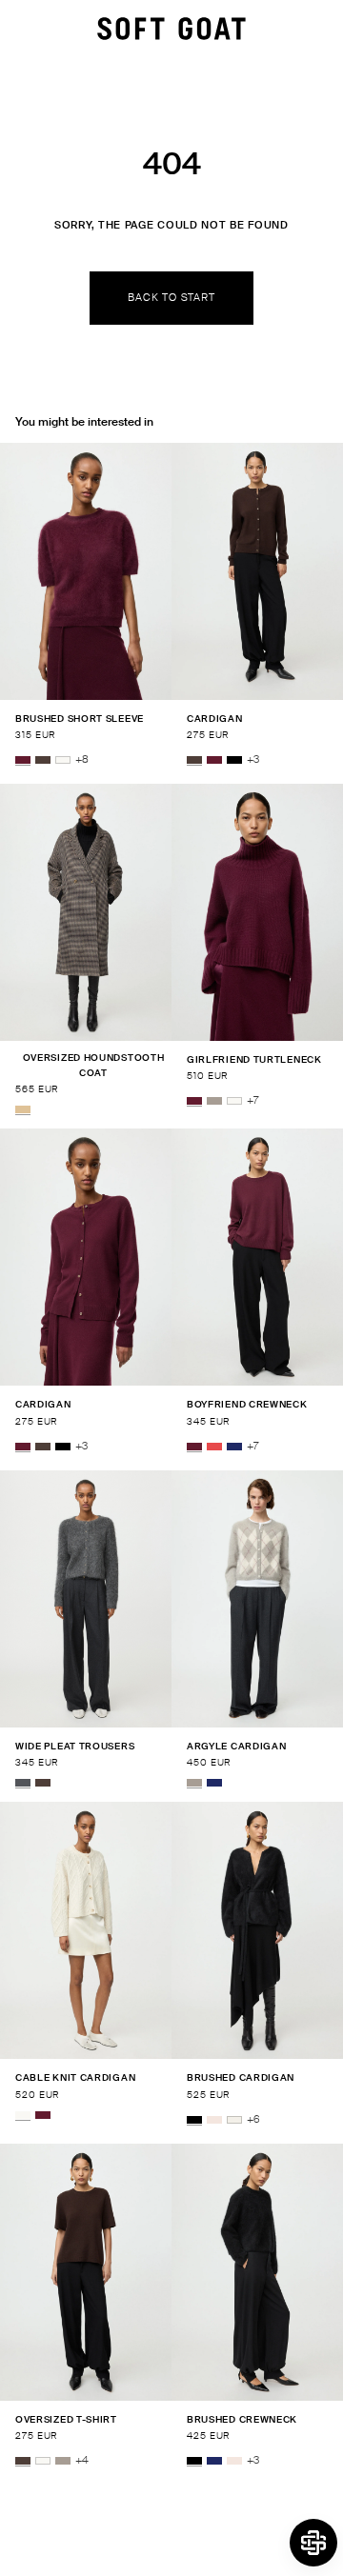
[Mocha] (43, 760)
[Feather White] (63, 760)
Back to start (171, 297)
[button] (313, 2543)
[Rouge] (214, 1447)
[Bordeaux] (23, 760)
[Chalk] (234, 2120)
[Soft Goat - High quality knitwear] (171, 29)
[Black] (234, 760)
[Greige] (214, 1101)
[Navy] (234, 1447)
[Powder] (214, 2120)
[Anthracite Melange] (23, 1783)
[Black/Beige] (23, 1109)
